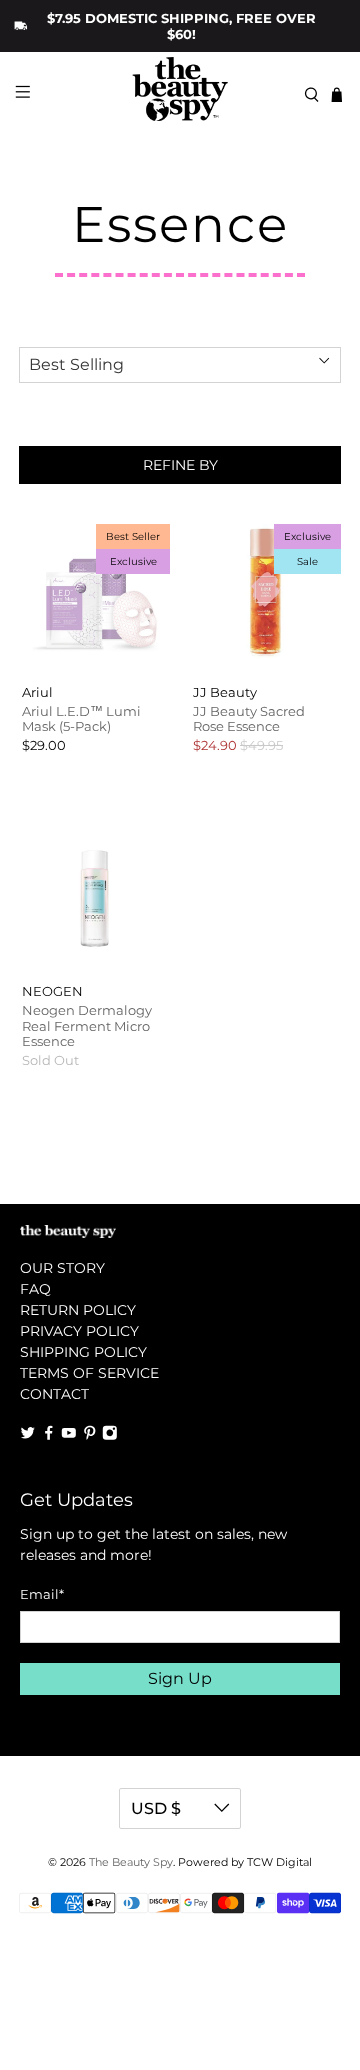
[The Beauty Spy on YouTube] (69, 1436)
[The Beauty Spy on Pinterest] (90, 1436)
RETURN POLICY (78, 1310)
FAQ (35, 1289)
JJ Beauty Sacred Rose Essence (249, 719)
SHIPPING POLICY (83, 1352)
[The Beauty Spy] (180, 94)
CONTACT (54, 1394)
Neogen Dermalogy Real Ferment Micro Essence (87, 1025)
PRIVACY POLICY (79, 1331)
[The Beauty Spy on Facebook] (49, 1436)
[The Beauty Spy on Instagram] (110, 1436)
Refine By (180, 465)
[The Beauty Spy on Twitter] (28, 1436)
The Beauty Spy (131, 1862)
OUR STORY (62, 1268)
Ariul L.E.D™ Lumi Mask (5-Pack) (81, 719)
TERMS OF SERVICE (89, 1373)
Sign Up (180, 1678)
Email (42, 1594)
